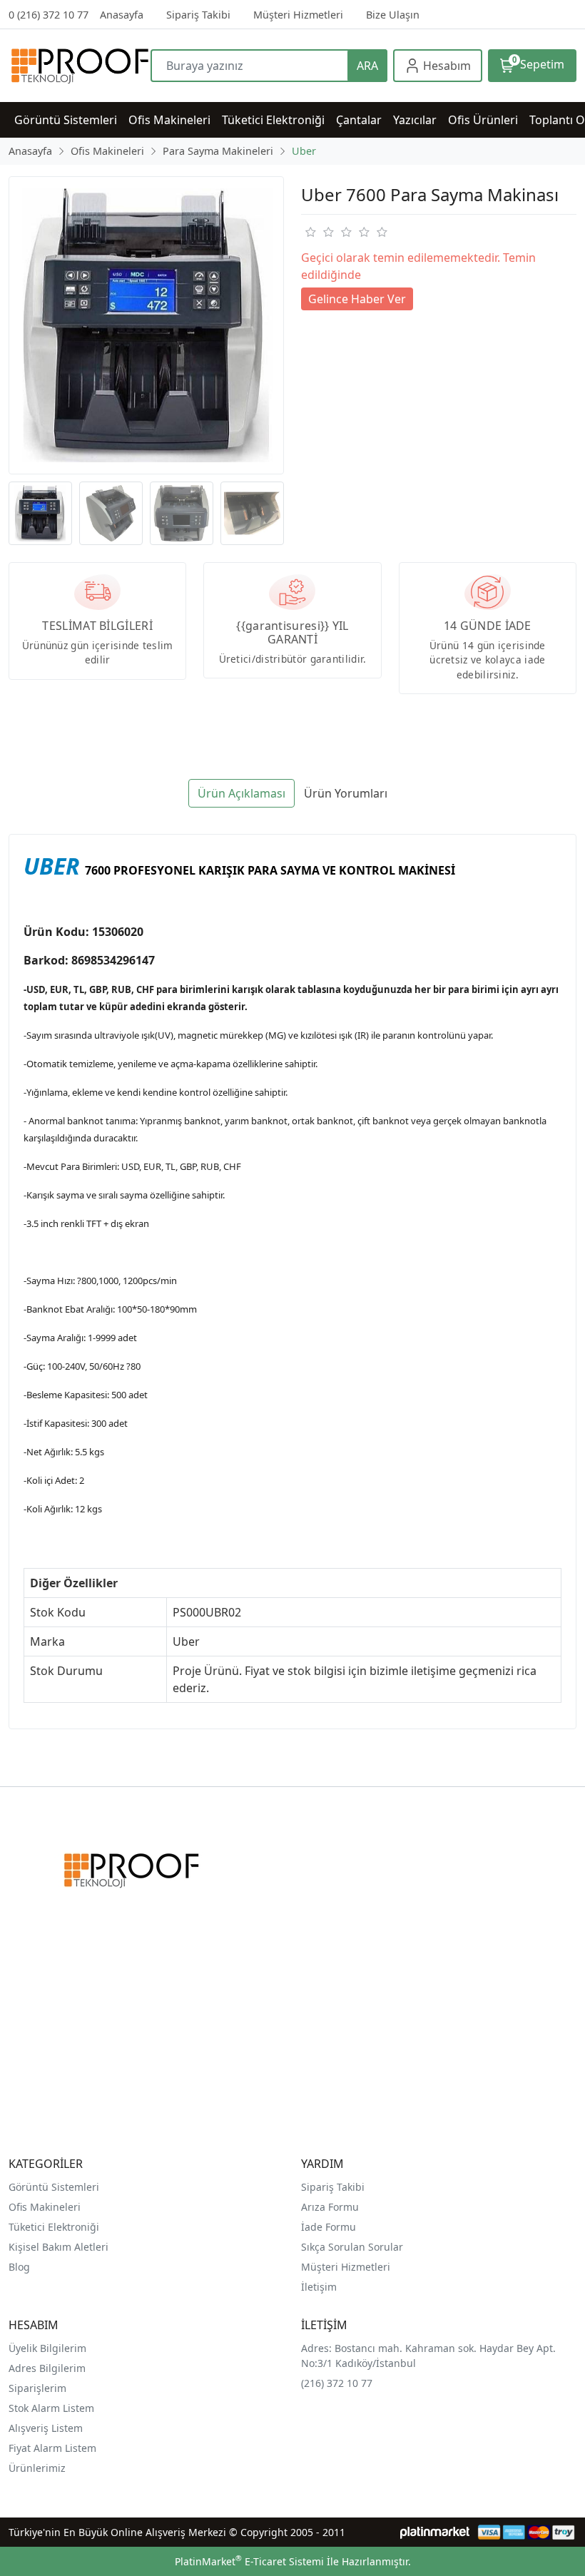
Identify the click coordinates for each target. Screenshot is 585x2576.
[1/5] (310, 232)
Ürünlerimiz (37, 2468)
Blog (19, 2267)
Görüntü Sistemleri (54, 2187)
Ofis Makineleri (45, 2207)
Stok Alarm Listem (51, 2408)
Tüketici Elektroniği (54, 2227)
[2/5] (319, 232)
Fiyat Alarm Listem (52, 2448)
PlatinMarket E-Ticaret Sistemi (249, 2561)
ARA (367, 66)
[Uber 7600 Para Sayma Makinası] (146, 325)
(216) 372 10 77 (337, 2383)
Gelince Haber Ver (357, 299)
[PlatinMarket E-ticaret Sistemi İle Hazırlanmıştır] (435, 2532)
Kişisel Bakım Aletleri (58, 2247)
